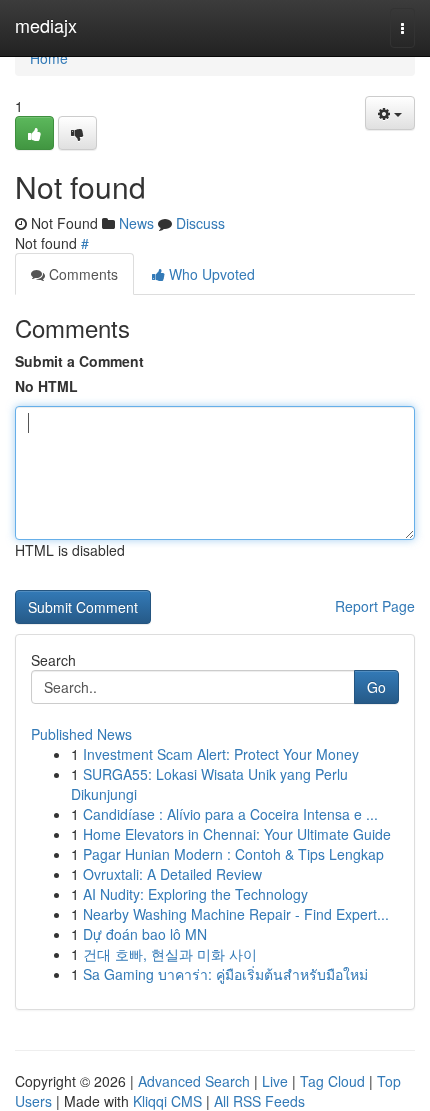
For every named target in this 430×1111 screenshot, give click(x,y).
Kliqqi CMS (167, 1101)
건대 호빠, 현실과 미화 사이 (170, 954)
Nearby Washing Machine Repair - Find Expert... (236, 914)
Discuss (200, 223)
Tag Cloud (332, 1081)
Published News (81, 734)
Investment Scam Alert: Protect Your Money (221, 754)
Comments (81, 274)
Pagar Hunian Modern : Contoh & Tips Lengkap (233, 854)
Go (376, 687)
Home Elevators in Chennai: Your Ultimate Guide (237, 834)
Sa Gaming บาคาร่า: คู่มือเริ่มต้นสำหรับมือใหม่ (225, 974)
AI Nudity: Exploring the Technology (195, 894)
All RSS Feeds (259, 1101)
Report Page (375, 606)
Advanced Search (194, 1081)
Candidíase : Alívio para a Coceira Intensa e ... (230, 814)
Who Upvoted (210, 274)
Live (275, 1081)
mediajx (46, 25)
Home (49, 58)
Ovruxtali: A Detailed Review (172, 874)
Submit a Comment (79, 361)
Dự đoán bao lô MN (145, 934)
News (136, 223)
